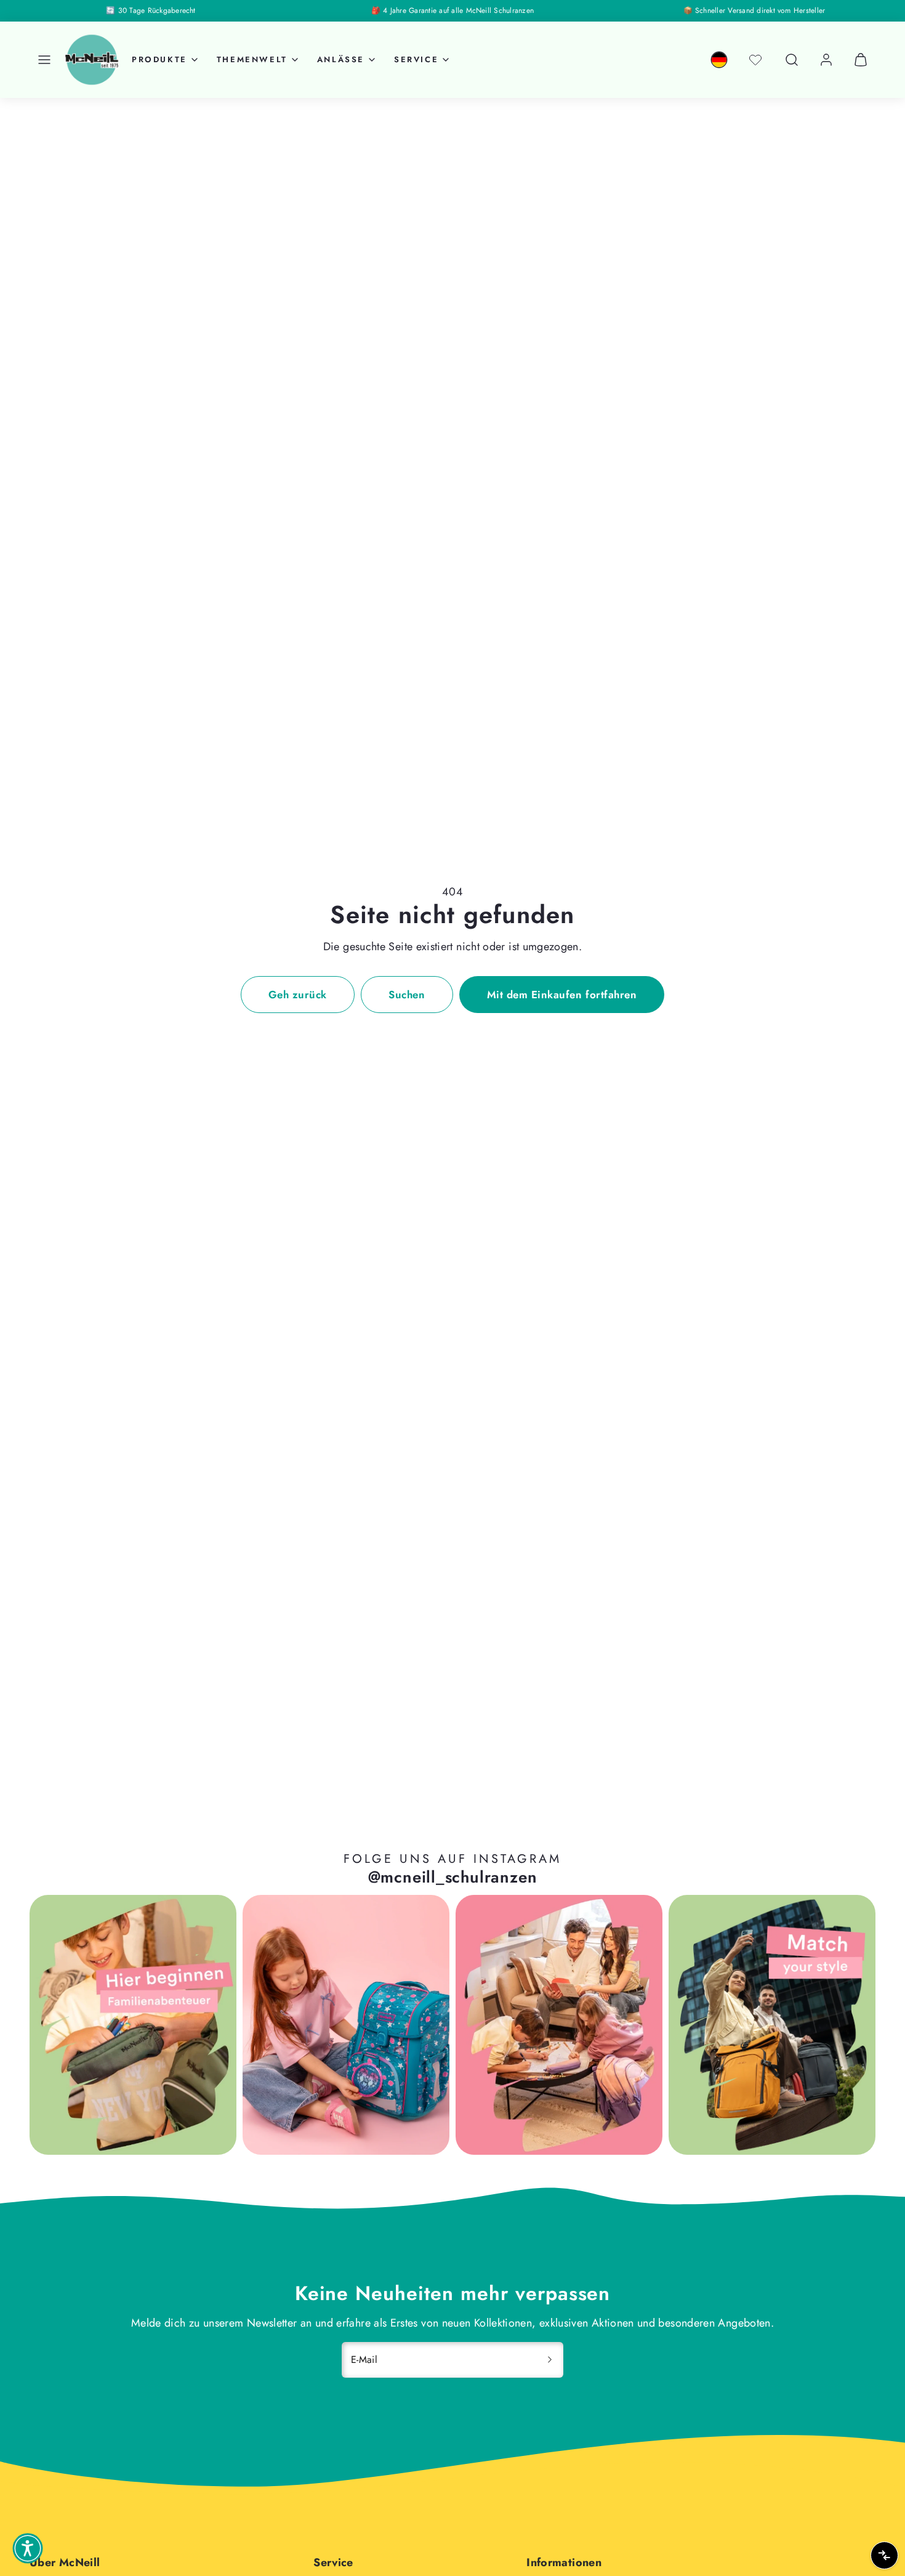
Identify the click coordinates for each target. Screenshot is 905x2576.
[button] (44, 60)
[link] (719, 60)
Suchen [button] (407, 995)
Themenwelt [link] (252, 59)
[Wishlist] (755, 60)
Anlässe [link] (341, 59)
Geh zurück (298, 995)
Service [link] (416, 59)
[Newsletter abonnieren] (550, 2360)
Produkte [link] (159, 59)
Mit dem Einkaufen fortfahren (562, 995)
